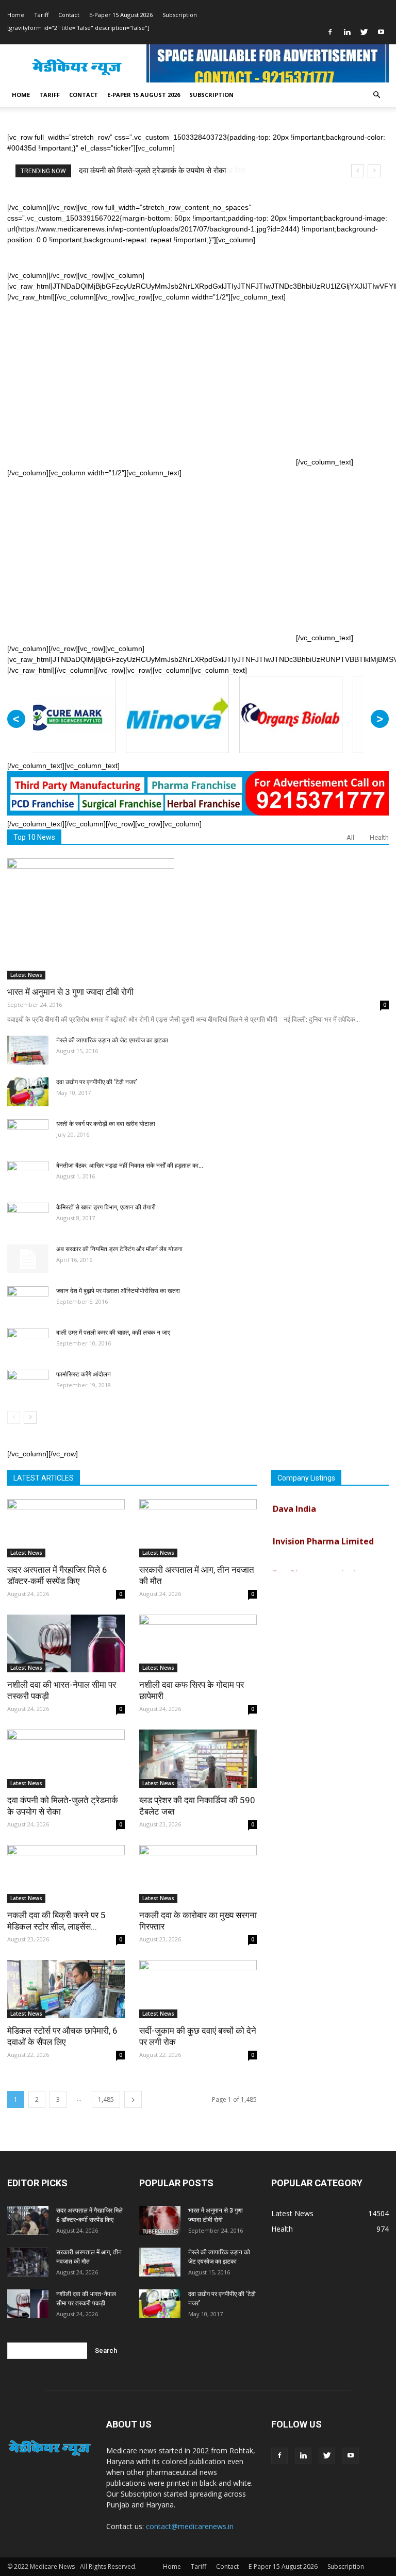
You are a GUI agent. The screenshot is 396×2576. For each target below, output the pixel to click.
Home (16, 15)
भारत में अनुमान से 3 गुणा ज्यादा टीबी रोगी (70, 992)
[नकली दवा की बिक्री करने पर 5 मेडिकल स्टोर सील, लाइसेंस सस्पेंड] (66, 1874)
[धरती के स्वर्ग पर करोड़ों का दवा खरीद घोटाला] (28, 1134)
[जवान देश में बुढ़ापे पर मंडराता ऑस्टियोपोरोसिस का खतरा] (28, 1301)
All (350, 837)
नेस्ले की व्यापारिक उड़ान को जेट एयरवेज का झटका (112, 1040)
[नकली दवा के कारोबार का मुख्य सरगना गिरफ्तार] (198, 1874)
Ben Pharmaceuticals (316, 1561)
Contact (69, 15)
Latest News (26, 975)
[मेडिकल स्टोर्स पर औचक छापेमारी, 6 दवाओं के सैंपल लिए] (66, 1989)
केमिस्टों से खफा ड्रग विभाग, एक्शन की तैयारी (106, 1207)
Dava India (294, 1497)
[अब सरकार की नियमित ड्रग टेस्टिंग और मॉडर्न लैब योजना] (28, 1259)
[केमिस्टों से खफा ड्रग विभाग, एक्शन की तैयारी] (28, 1217)
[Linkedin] (347, 32)
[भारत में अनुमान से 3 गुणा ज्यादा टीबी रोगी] (198, 919)
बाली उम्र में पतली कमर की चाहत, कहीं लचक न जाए (113, 1333)
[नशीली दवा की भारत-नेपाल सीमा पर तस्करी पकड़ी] (66, 1644)
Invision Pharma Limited (323, 1529)
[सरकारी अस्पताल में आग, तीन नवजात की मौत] (198, 1528)
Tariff (41, 15)
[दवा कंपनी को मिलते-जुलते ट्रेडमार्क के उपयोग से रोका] (66, 1759)
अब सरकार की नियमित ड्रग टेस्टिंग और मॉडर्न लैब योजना (119, 1249)
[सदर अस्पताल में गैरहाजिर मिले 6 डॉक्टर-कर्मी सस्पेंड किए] (66, 1528)
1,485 (106, 2099)
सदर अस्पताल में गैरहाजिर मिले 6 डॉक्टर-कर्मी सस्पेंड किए (157, 171)
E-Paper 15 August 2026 (121, 15)
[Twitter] (364, 32)
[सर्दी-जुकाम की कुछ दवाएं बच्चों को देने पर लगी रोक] (198, 1989)
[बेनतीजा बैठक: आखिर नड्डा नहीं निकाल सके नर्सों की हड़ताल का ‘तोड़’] (28, 1175)
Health (379, 837)
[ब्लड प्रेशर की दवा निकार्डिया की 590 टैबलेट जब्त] (198, 1759)
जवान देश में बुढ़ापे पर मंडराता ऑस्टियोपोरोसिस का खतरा (118, 1291)
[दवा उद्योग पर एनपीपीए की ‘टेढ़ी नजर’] (28, 1092)
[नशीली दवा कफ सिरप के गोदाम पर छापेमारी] (198, 1644)
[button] (376, 95)
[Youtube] (381, 32)
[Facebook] (330, 32)
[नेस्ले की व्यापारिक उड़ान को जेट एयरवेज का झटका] (28, 1050)
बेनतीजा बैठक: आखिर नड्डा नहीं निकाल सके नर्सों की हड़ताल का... (130, 1166)
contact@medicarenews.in (190, 2526)
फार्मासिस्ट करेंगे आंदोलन (84, 1374)
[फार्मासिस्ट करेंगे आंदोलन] (28, 1384)
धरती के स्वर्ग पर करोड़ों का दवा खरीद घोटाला (106, 1124)
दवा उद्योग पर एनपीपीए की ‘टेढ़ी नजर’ (97, 1082)
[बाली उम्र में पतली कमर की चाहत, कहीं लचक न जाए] (28, 1342)
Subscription (180, 15)
